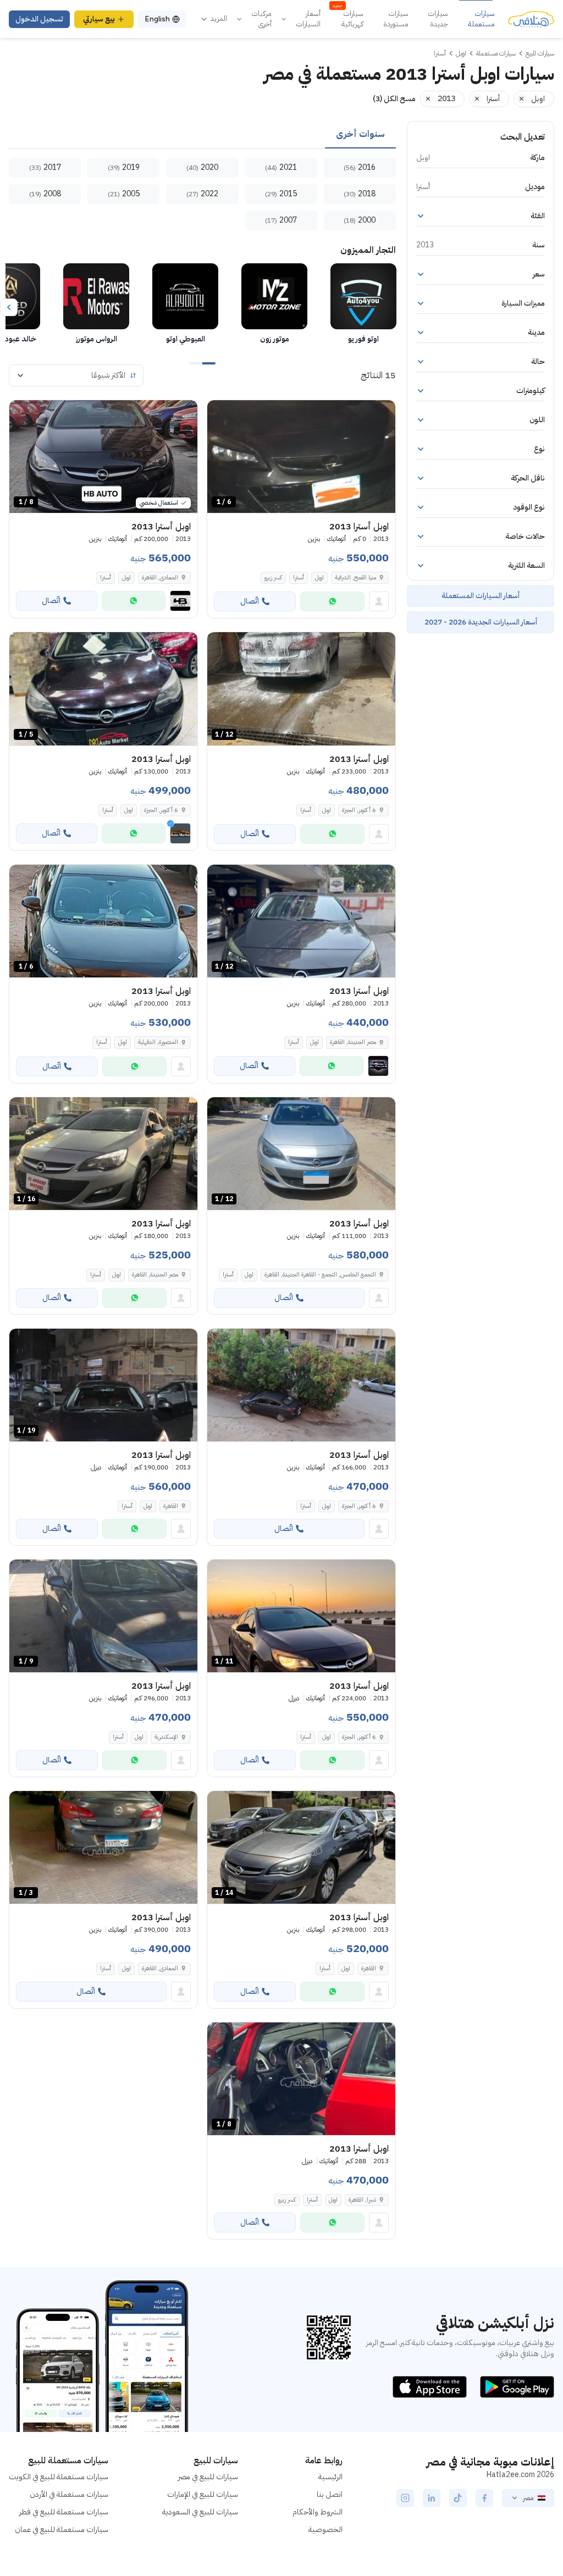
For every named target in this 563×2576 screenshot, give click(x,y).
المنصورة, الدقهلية (158, 1042)
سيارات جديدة (438, 19)
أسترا (299, 577)
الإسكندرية (166, 1737)
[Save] (220, 413)
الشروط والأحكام (318, 2512)
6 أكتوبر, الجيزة (359, 810)
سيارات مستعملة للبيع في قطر (64, 2512)
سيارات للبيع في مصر (208, 2477)
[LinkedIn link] (432, 2498)
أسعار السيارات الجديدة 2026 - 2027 (481, 622)
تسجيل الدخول (39, 19)
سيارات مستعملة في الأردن (69, 2494)
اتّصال (250, 601)
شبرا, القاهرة (362, 2200)
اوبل (319, 577)
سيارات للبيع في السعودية (200, 2512)
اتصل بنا (330, 2494)
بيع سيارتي (99, 19)
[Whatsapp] (332, 601)
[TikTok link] (458, 2498)
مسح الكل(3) (394, 99)
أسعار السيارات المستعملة (481, 596)
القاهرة (171, 1506)
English (157, 19)
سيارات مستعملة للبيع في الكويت (59, 2477)
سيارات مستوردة (396, 19)
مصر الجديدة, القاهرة (353, 1042)
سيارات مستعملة (481, 19)
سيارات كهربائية (348, 19)
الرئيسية (330, 2477)
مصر (528, 2498)
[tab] (360, 135)
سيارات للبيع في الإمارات (203, 2494)
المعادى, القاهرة (160, 577)
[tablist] (202, 135)
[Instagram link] (405, 2498)
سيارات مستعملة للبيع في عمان (62, 2530)
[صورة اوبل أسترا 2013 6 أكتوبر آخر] (301, 1385)
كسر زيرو (273, 577)
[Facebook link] (484, 2498)
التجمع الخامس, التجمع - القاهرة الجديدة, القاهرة (320, 1275)
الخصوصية (325, 2530)
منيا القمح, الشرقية (355, 577)
